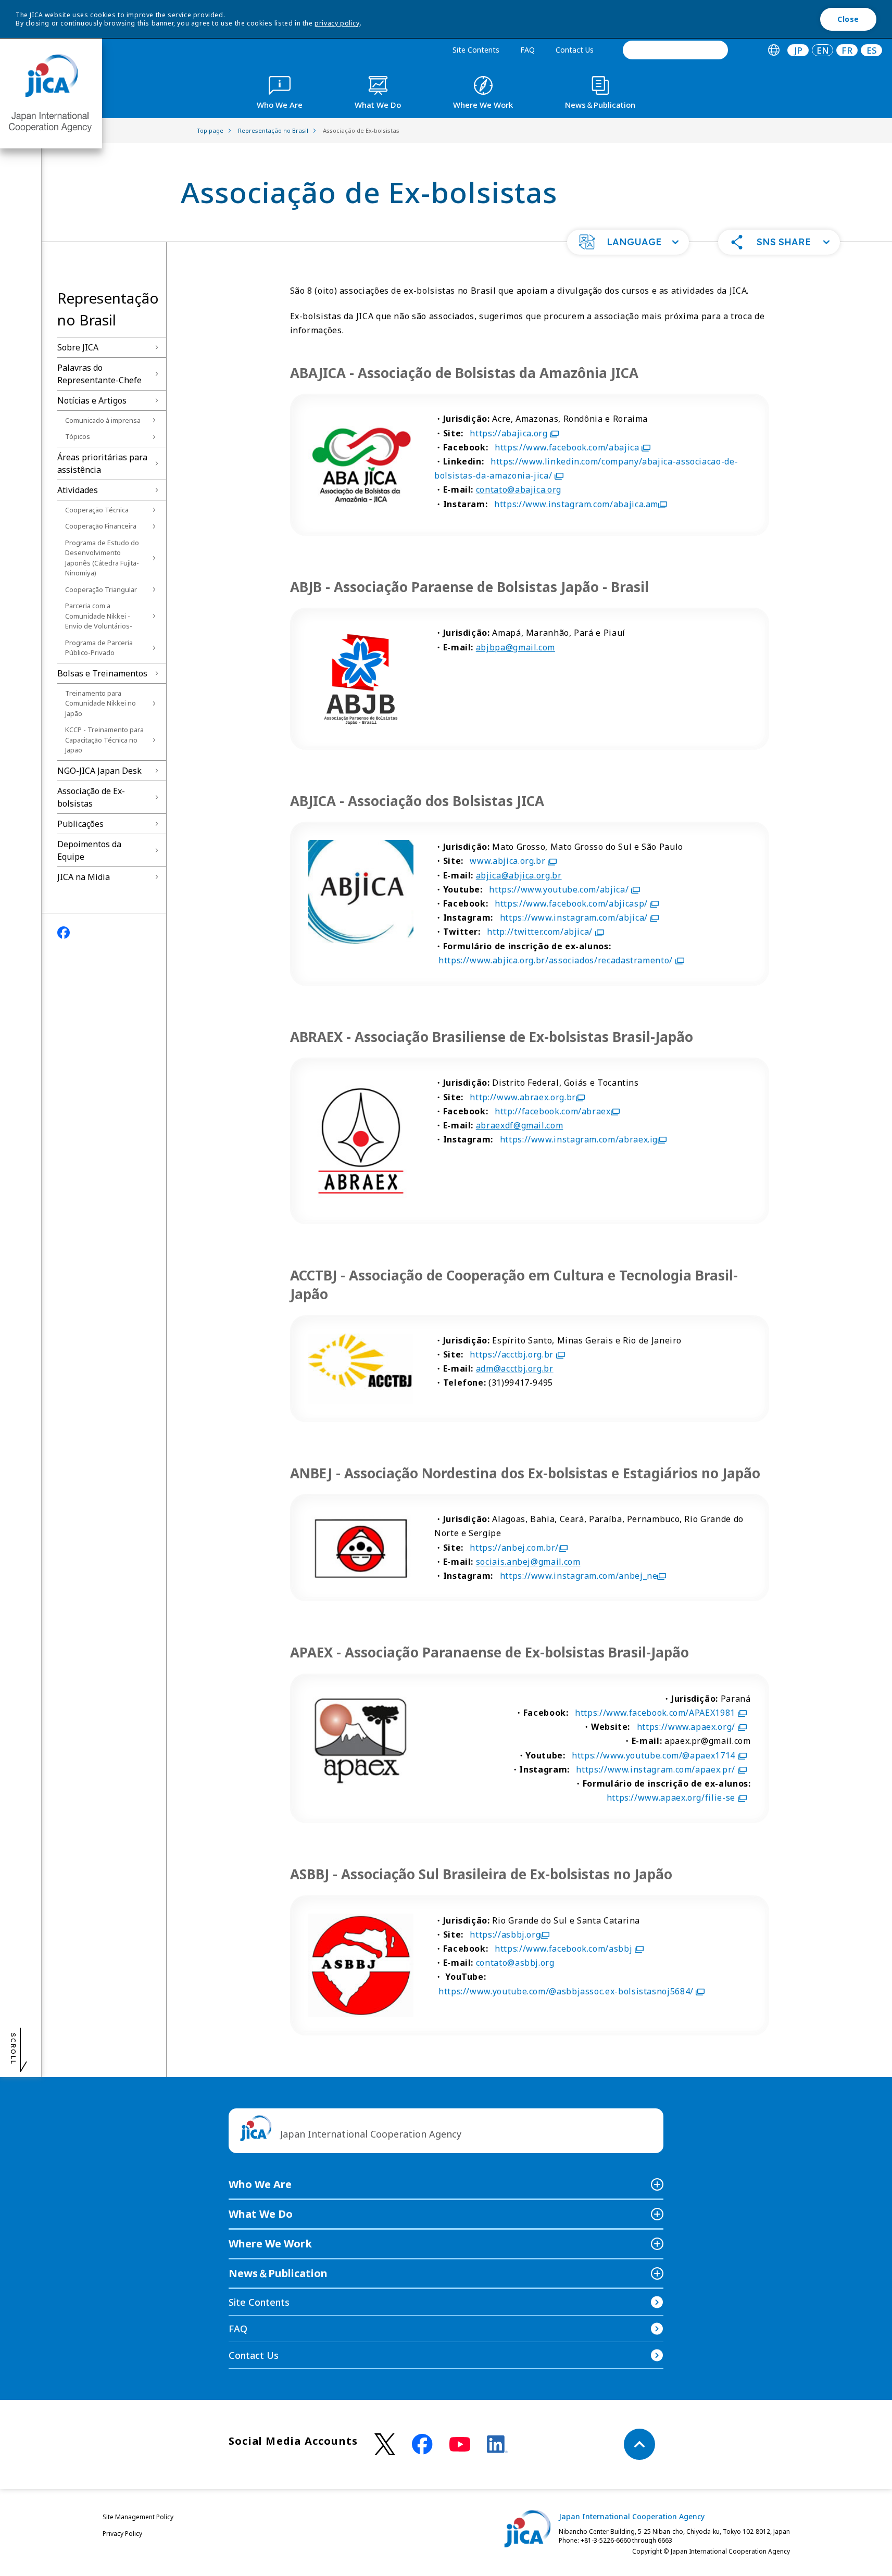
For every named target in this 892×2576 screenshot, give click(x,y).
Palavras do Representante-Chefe (99, 374)
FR (847, 50)
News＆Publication (278, 2273)
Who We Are (260, 2184)
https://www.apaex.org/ (686, 1727)
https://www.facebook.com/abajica (567, 447)
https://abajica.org (508, 433)
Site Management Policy (138, 2517)
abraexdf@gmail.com (520, 1125)
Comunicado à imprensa (103, 420)
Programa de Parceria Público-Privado (99, 648)
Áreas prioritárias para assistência (102, 463)
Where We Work (270, 2244)
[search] (675, 50)
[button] (628, 242)
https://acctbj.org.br (511, 1354)
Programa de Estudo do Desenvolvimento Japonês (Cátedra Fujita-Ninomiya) (102, 558)
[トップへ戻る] (639, 2444)
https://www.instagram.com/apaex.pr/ (655, 1769)
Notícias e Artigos (92, 400)
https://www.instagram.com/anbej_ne (579, 1576)
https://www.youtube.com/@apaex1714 (654, 1755)
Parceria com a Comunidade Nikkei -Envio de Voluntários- (99, 616)
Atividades (78, 490)
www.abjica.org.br (507, 861)
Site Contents (476, 50)
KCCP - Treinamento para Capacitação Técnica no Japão (104, 740)
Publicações (80, 824)
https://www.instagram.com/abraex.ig (579, 1139)
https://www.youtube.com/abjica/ (559, 889)
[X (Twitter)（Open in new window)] (385, 2445)
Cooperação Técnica (97, 510)
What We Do (261, 2214)
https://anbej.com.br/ (514, 1548)
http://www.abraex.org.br (523, 1097)
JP (798, 50)
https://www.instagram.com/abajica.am (576, 504)
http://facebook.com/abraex (553, 1111)
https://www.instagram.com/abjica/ (574, 918)
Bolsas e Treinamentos (102, 673)
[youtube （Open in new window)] (460, 2445)
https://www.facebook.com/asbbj (563, 1949)
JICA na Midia (84, 877)
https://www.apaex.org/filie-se (671, 1798)
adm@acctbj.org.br (515, 1368)
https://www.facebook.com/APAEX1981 (655, 1713)
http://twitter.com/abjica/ (540, 932)
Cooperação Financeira (101, 526)
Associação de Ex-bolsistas (91, 797)
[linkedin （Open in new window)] (497, 2444)
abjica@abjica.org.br (519, 875)
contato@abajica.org (519, 489)
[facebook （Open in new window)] (422, 2444)
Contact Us (575, 50)
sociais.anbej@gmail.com (528, 1562)
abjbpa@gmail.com (516, 647)
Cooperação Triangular (101, 589)
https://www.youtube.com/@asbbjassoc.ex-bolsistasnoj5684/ (566, 1991)
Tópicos (78, 436)
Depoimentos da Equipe (89, 850)
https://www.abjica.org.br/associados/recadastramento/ (556, 960)
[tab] (774, 50)
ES (872, 50)
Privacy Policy (122, 2534)
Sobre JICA (78, 347)
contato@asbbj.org (515, 1963)
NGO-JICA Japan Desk (99, 771)
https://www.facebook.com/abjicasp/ (571, 903)
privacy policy (337, 23)
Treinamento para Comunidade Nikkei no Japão (100, 703)
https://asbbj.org (505, 1934)
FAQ (527, 50)
